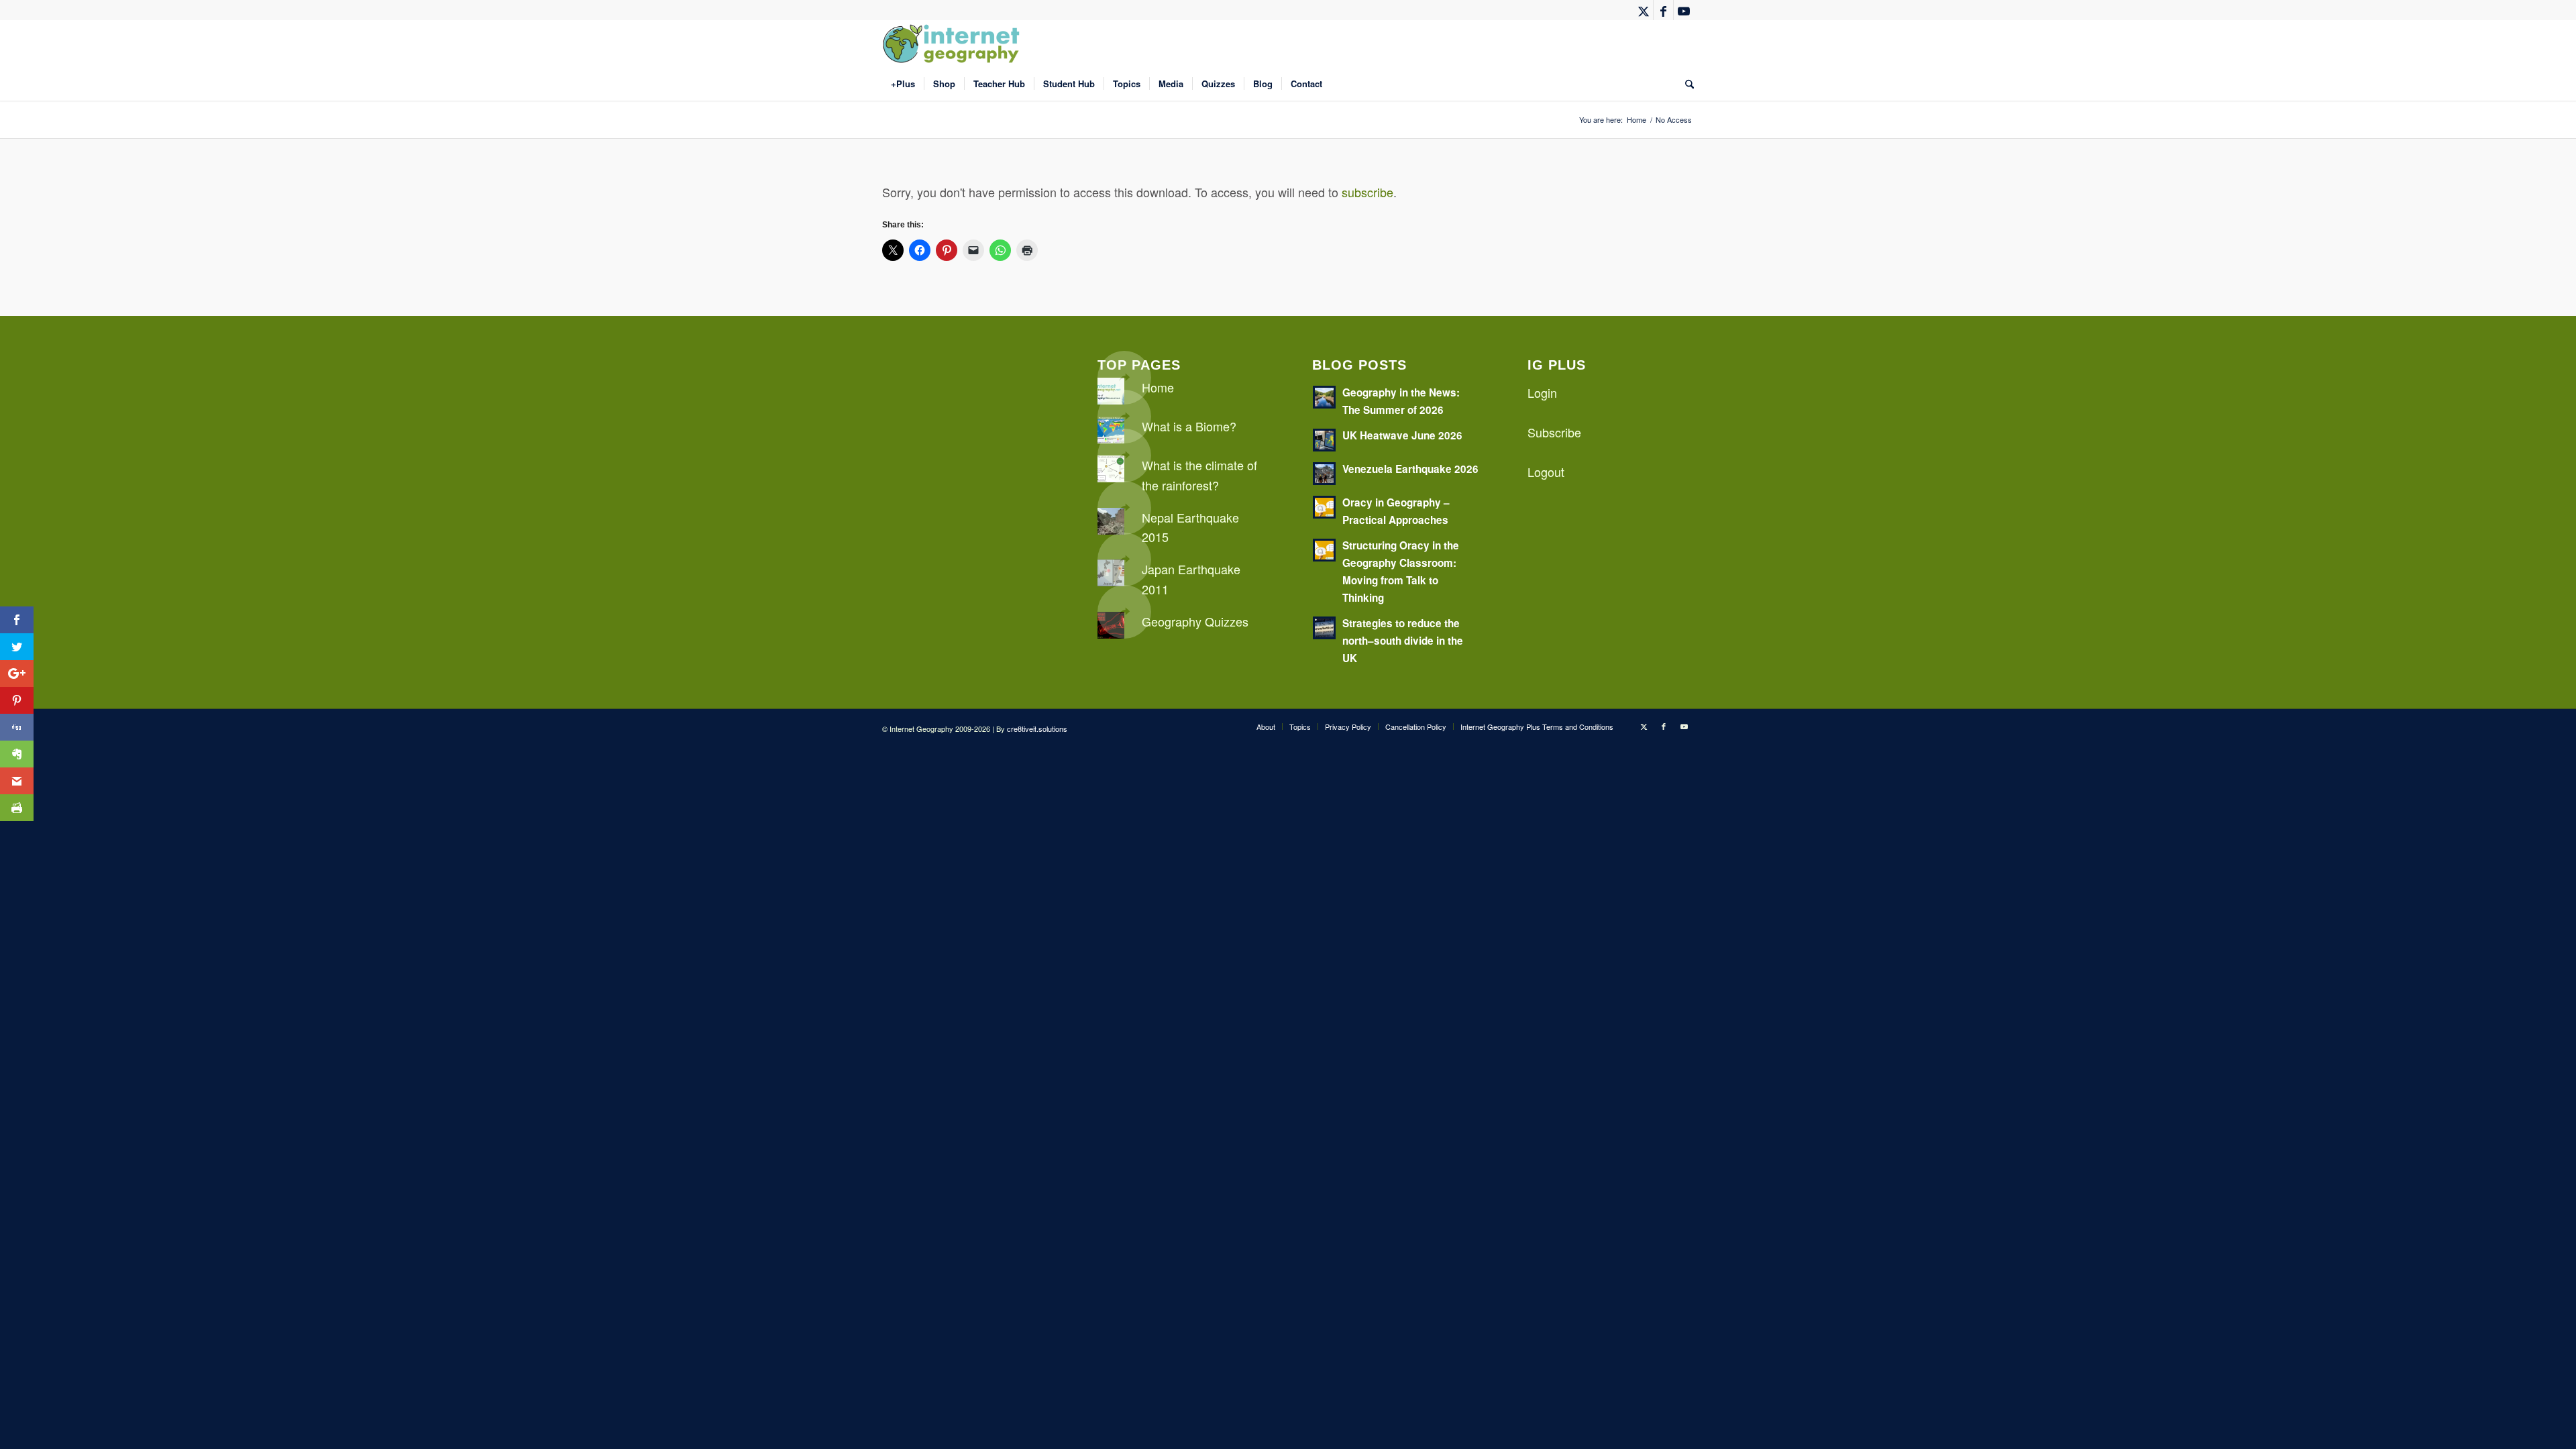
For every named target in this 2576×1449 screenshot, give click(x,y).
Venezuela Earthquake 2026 (1410, 469)
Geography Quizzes (1195, 621)
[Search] (1685, 84)
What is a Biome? (1189, 426)
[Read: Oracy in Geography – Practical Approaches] (1324, 507)
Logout (1546, 472)
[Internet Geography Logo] (953, 44)
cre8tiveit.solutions (1037, 729)
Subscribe (1554, 432)
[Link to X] (1643, 10)
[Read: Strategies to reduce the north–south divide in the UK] (1324, 628)
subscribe (1367, 192)
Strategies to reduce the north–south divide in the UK (1403, 641)
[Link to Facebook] (1663, 10)
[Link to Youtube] (1684, 10)
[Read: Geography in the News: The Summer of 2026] (1324, 397)
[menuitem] (903, 84)
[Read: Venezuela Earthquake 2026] (1324, 474)
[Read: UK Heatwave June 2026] (1324, 440)
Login (1542, 392)
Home (1158, 387)
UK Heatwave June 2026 (1402, 435)
